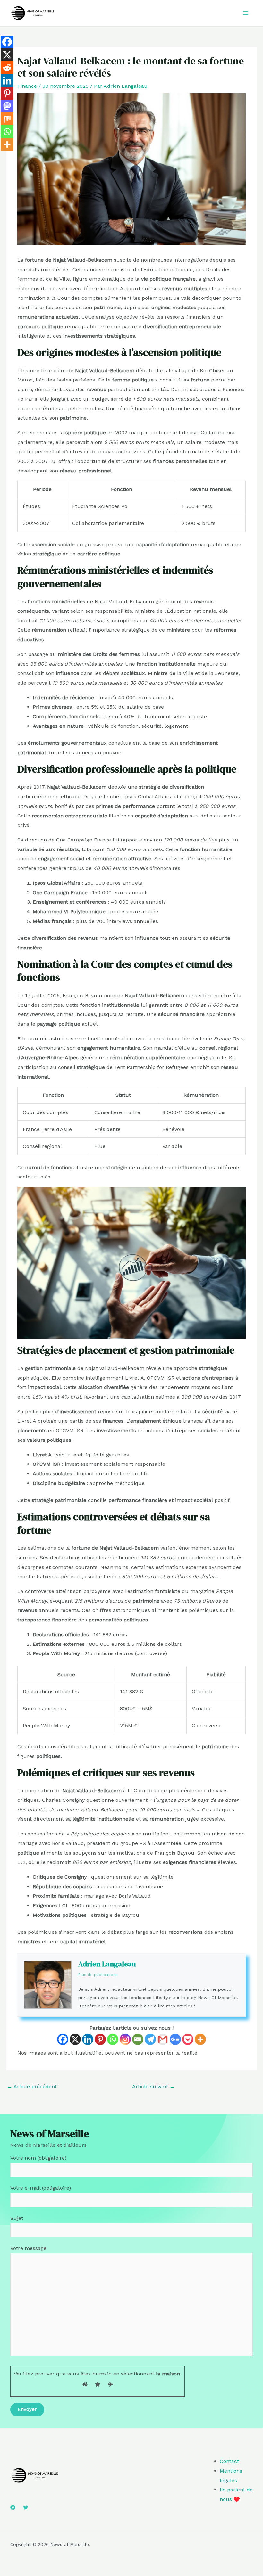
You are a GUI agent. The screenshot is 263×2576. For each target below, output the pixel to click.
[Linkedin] (88, 2039)
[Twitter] (26, 2507)
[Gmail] (163, 2039)
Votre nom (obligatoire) (38, 2158)
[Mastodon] (7, 106)
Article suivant (153, 2086)
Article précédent (32, 2086)
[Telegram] (150, 2039)
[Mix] (7, 119)
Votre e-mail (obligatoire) (41, 2188)
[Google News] (175, 2039)
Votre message (28, 2248)
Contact (229, 2461)
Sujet (17, 2218)
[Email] (138, 2039)
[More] (200, 2039)
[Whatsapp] (113, 2039)
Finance (27, 86)
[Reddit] (7, 68)
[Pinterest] (100, 2039)
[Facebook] (63, 2039)
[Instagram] (125, 2039)
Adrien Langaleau (107, 1964)
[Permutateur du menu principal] (246, 13)
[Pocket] (188, 2039)
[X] (75, 2039)
